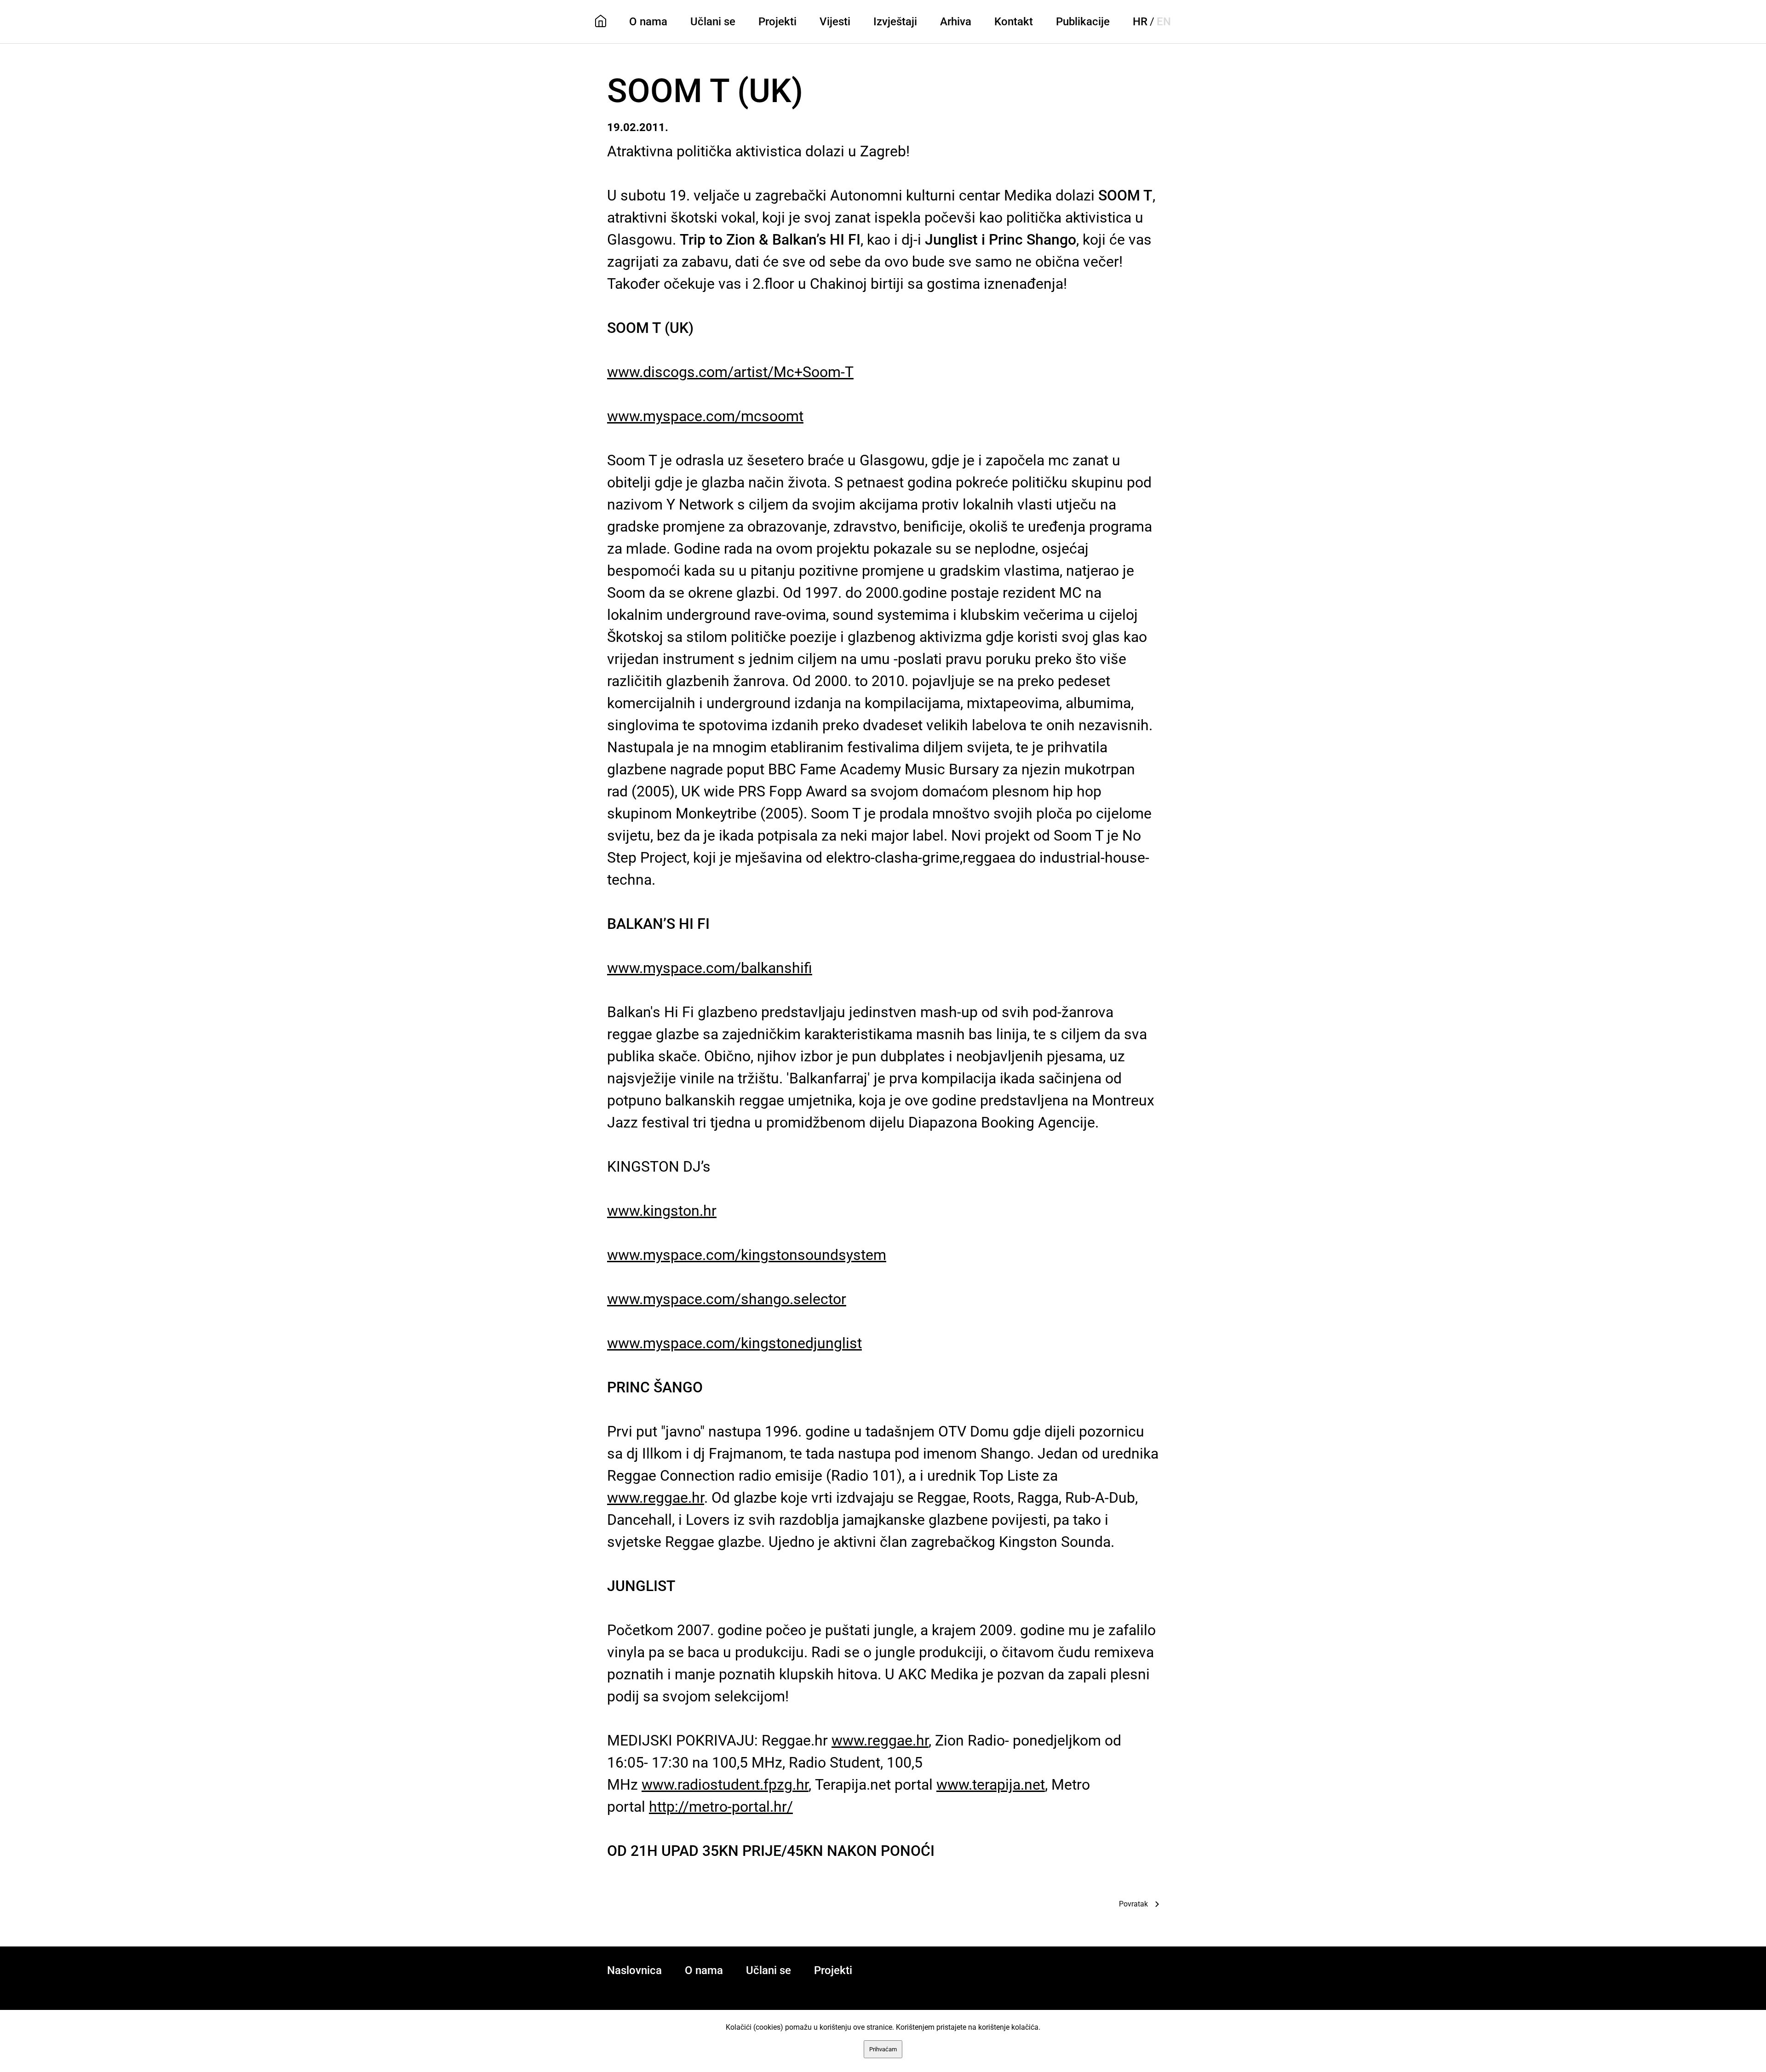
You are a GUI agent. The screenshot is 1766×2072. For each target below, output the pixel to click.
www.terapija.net (991, 1785)
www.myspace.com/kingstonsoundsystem (747, 1255)
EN (1164, 22)
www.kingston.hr (662, 1211)
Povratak (1133, 1904)
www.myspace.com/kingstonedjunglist (734, 1343)
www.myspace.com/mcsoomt (705, 416)
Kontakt (1014, 22)
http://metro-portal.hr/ (721, 1807)
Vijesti (835, 22)
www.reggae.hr (656, 1498)
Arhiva (956, 22)
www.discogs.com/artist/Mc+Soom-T (730, 372)
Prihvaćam (883, 2049)
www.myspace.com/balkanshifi (710, 968)
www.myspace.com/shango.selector (727, 1299)
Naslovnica (634, 1970)
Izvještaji (895, 22)
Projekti (777, 22)
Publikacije (1083, 22)
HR (1140, 22)
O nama (648, 22)
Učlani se (713, 22)
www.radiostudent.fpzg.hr (725, 1785)
